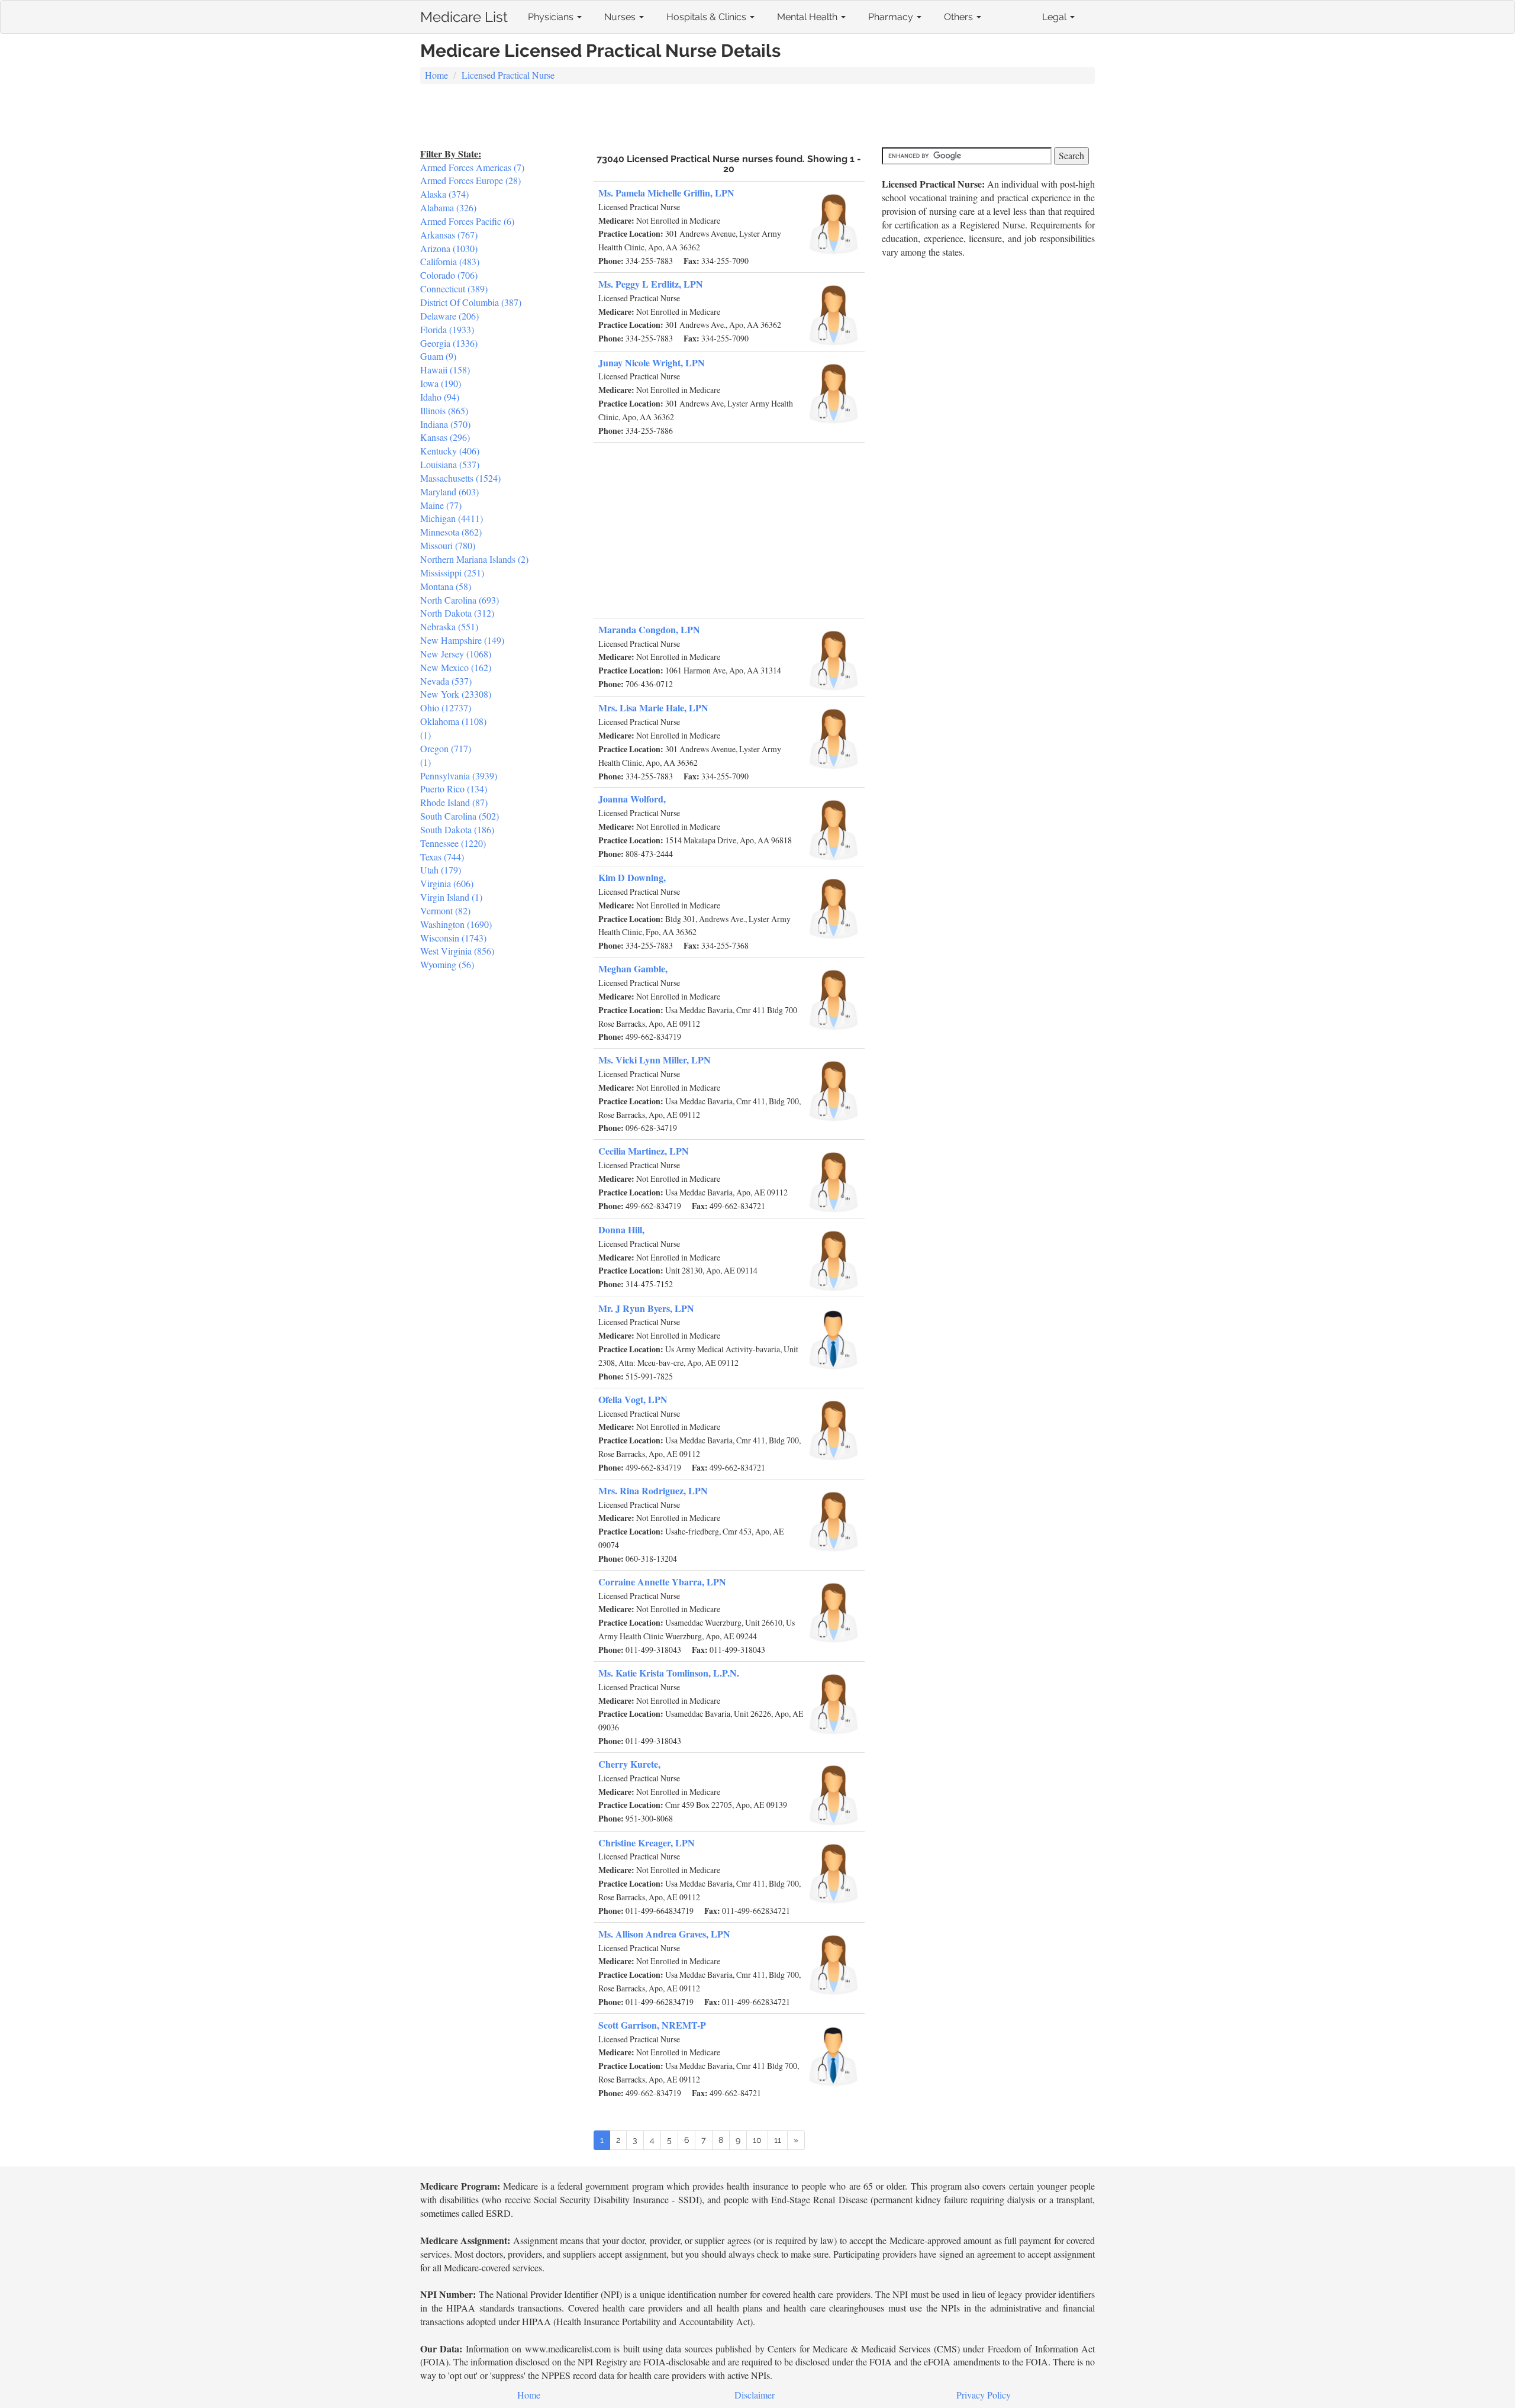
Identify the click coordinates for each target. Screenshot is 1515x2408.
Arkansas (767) (449, 235)
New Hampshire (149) (462, 640)
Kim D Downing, (632, 877)
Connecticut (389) (454, 288)
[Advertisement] (757, 117)
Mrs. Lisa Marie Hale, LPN (653, 707)
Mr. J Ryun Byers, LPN (646, 1308)
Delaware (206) (449, 316)
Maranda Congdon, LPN (649, 629)
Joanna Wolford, (632, 799)
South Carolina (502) (460, 816)
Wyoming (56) (447, 964)
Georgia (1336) (449, 343)
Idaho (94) (440, 397)
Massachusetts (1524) (460, 478)
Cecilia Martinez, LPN (644, 1151)
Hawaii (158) (445, 370)
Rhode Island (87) (454, 802)
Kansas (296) (445, 437)
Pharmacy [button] (892, 17)
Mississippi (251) (452, 573)
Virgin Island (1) (451, 897)
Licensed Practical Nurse (508, 75)
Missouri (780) (448, 545)
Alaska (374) (444, 194)
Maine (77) (441, 505)
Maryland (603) (449, 491)
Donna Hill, (621, 1229)
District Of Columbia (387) (471, 302)
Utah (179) (441, 870)
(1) (426, 735)
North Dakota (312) (457, 613)
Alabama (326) (448, 207)
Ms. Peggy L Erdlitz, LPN (651, 284)
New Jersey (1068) (456, 654)
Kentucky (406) (450, 451)
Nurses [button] (621, 17)
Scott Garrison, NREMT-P (652, 2025)
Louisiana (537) (450, 464)
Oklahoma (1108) (453, 721)
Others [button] (960, 17)
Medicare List (464, 14)
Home (436, 75)
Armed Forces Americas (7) (472, 167)
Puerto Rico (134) (454, 789)
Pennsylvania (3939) (459, 776)
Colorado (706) (449, 275)
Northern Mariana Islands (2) (474, 559)
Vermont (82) (445, 910)
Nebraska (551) (449, 626)
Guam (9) (438, 356)
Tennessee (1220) (453, 843)
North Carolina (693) (460, 600)
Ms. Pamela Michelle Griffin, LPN (666, 193)
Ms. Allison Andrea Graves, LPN (664, 1934)
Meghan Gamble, (633, 968)
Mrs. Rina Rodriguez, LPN (653, 1490)
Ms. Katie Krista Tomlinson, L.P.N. (669, 1673)
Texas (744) (442, 857)
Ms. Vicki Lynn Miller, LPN (655, 1060)
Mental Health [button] (808, 17)
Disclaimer (755, 2395)
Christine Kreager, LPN (647, 1843)
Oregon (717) (446, 748)
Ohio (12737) (446, 707)
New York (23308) (456, 694)
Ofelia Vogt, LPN (633, 1399)
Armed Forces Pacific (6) (467, 221)
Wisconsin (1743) (453, 938)
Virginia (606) (447, 883)
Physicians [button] (552, 17)
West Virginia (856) (457, 951)
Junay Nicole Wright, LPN (652, 362)
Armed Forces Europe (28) (470, 180)
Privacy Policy (984, 2395)
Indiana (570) (445, 424)
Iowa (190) (441, 383)
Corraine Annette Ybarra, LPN (662, 1582)
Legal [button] (1055, 17)
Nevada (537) (446, 681)
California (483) (450, 261)
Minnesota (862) (451, 532)
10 (757, 2140)
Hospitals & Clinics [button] (707, 17)
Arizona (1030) (449, 248)
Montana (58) (446, 586)
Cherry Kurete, (629, 1764)
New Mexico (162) (456, 667)
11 (778, 2140)
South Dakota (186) (457, 829)
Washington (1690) (456, 924)
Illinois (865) (444, 410)
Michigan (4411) (452, 518)
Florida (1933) (447, 329)
